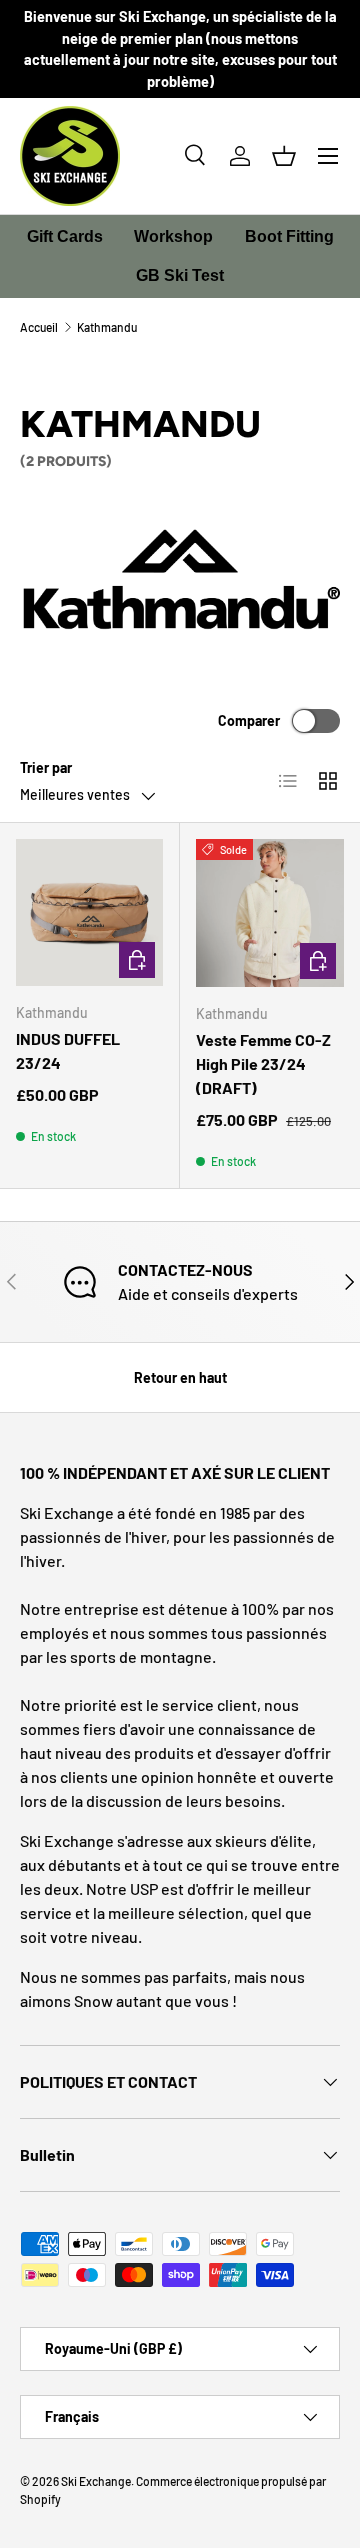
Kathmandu (107, 327)
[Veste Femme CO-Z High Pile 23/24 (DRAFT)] (270, 913)
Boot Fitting (289, 236)
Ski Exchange (96, 2481)
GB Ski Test (180, 275)
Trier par (46, 767)
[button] (284, 156)
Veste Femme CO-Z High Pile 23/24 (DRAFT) (263, 1063)
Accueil (39, 327)
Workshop (173, 236)
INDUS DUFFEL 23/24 (68, 1050)
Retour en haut (180, 1377)
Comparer (249, 720)
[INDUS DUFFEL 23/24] (89, 912)
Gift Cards (65, 236)
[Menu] (328, 156)
